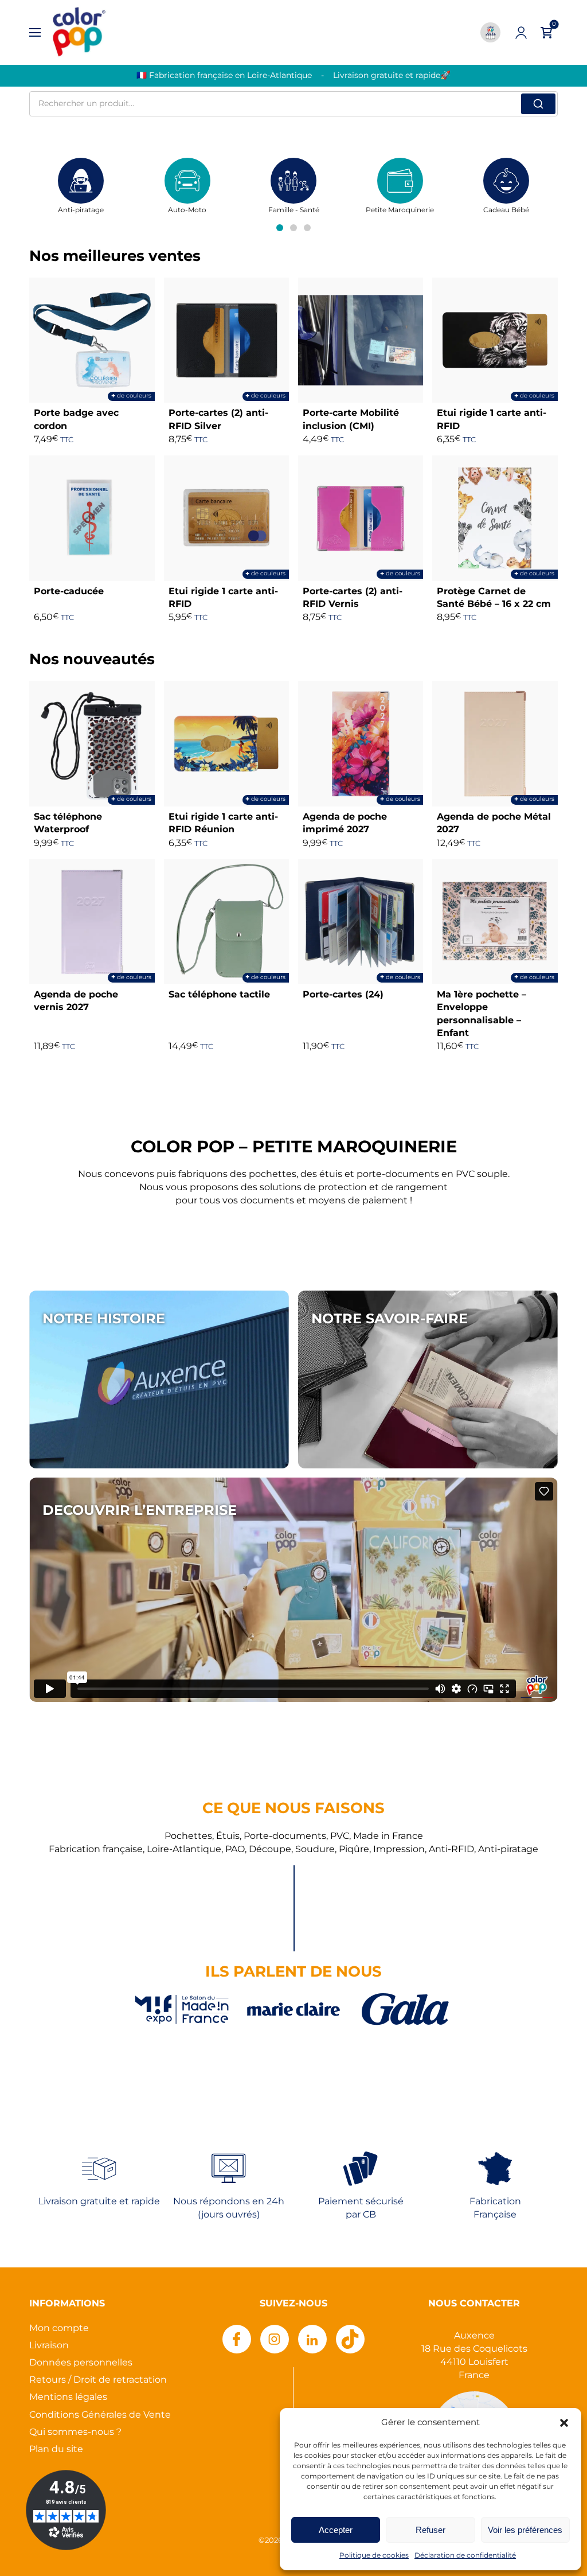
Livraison (49, 2346)
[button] (564, 2423)
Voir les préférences (525, 2530)
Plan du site (56, 2450)
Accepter (336, 2530)
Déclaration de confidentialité (465, 2556)
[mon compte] (521, 33)
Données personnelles (81, 2363)
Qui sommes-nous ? (75, 2432)
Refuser (431, 2530)
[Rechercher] (538, 104)
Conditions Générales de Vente (100, 2415)
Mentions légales (68, 2397)
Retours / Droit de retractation (98, 2380)
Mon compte (59, 2328)
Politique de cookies (374, 2556)
